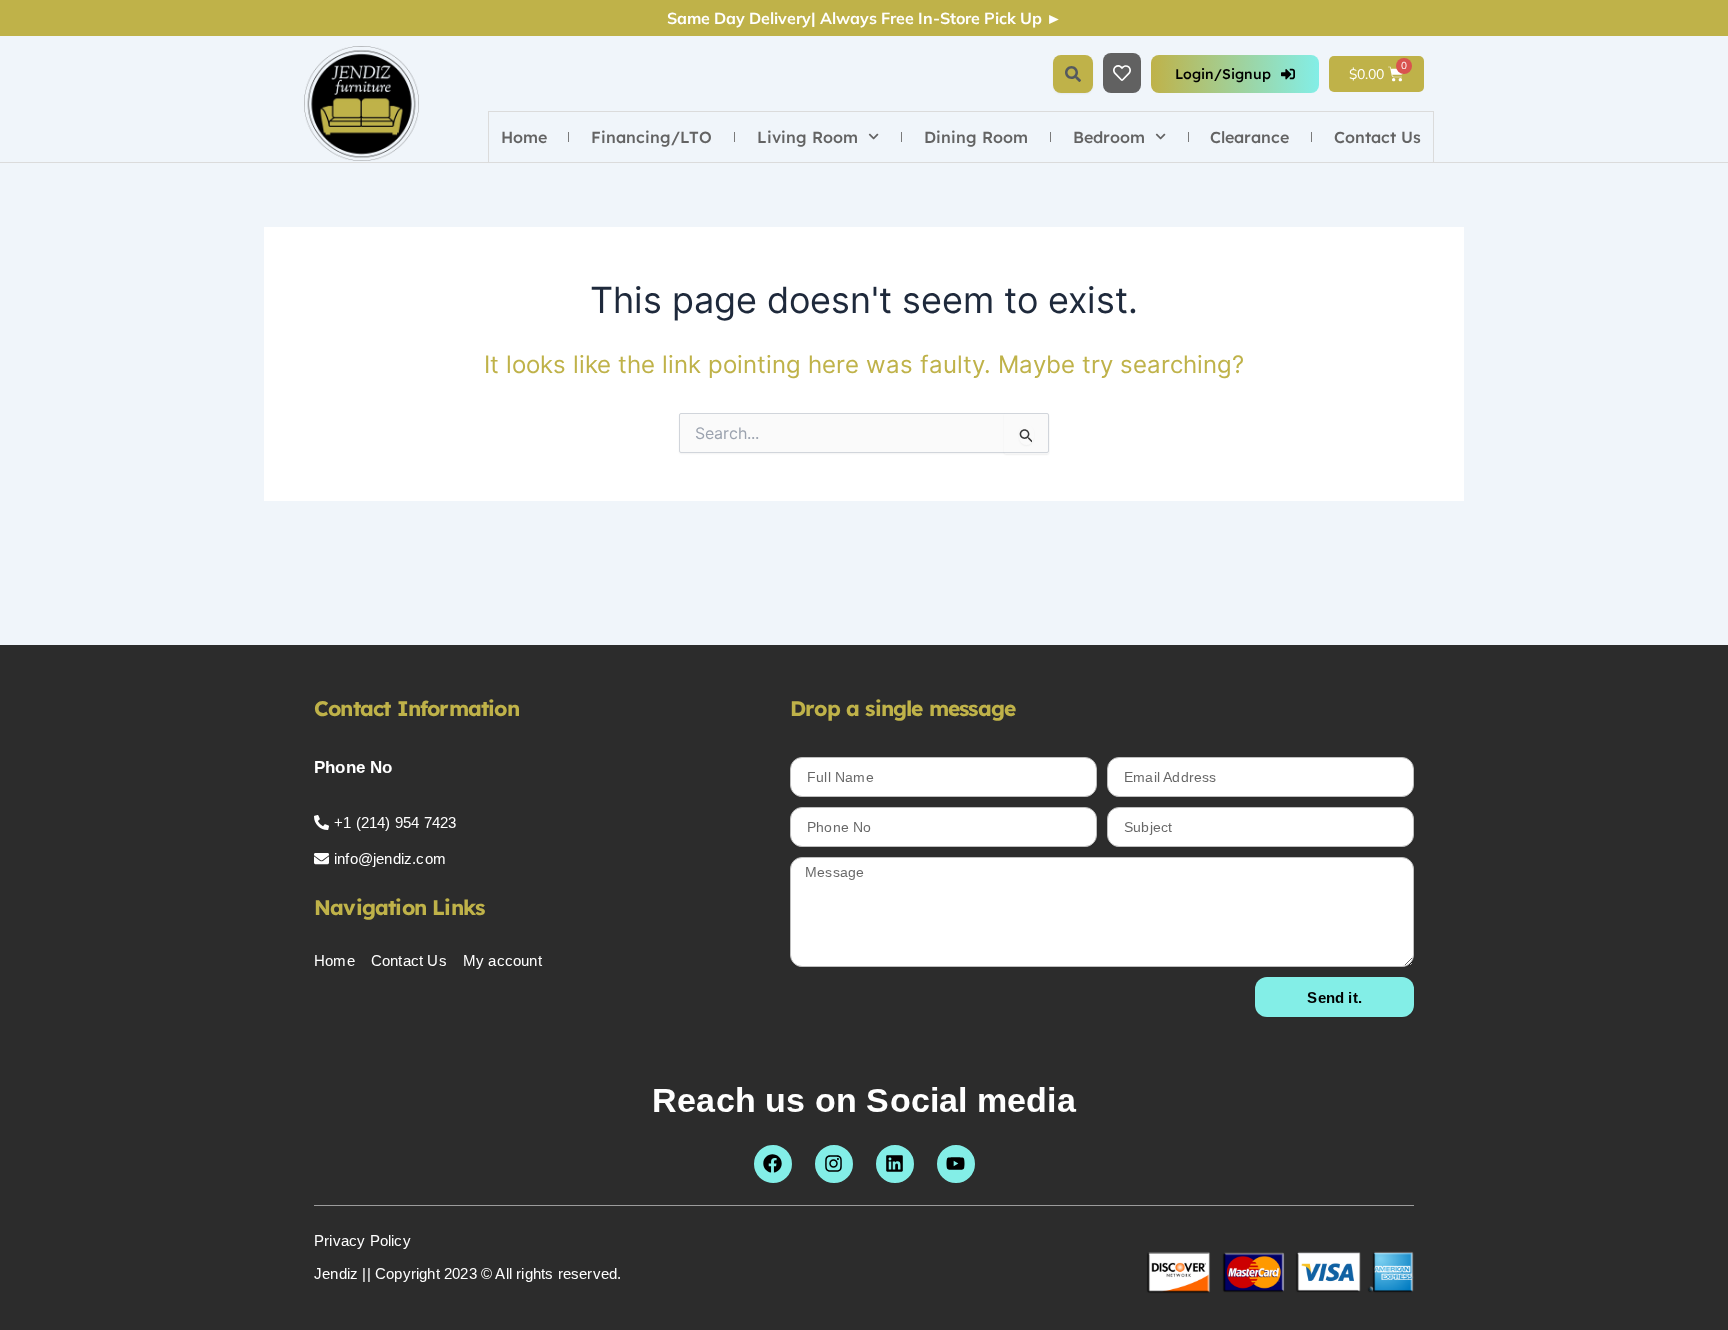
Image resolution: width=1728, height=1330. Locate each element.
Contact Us (1377, 137)
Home (524, 137)
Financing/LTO (651, 137)
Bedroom (1109, 137)
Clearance (1249, 137)
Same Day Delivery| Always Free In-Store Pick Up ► (864, 18)
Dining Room (976, 137)
